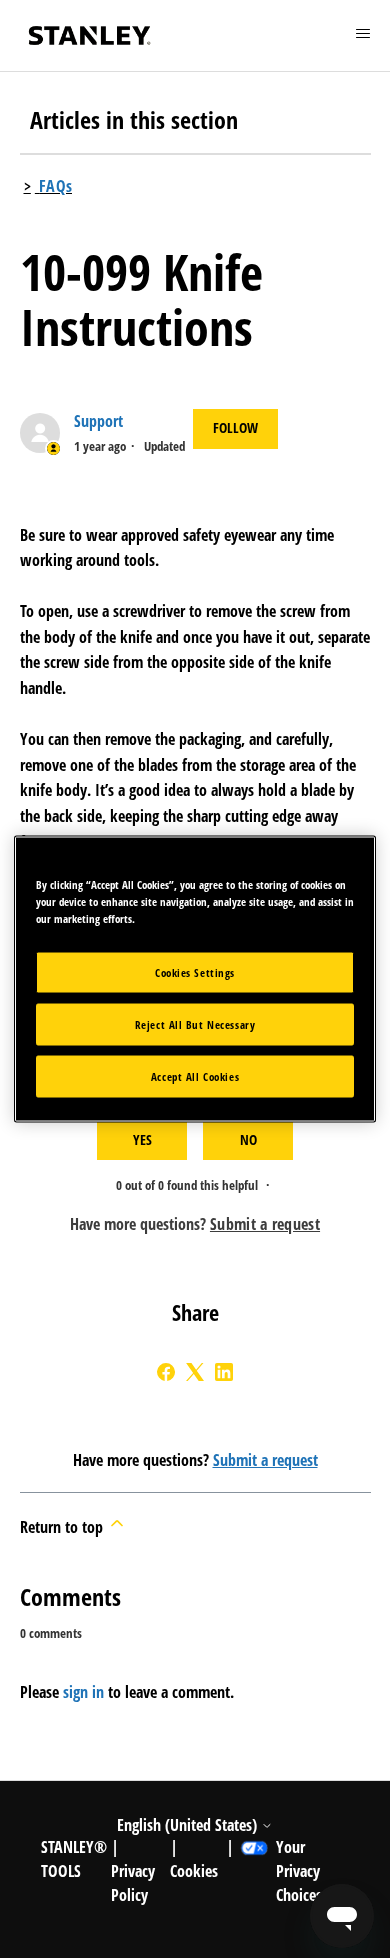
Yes (142, 1139)
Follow (235, 427)
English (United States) (189, 1825)
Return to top (63, 1527)
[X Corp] (195, 1372)
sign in (83, 1692)
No (248, 1139)
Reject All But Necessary (195, 1024)
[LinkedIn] (224, 1372)
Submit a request (265, 1460)
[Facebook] (166, 1372)
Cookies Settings (195, 972)
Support (98, 421)
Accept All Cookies (195, 1076)
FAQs (55, 186)
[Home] (90, 35)
